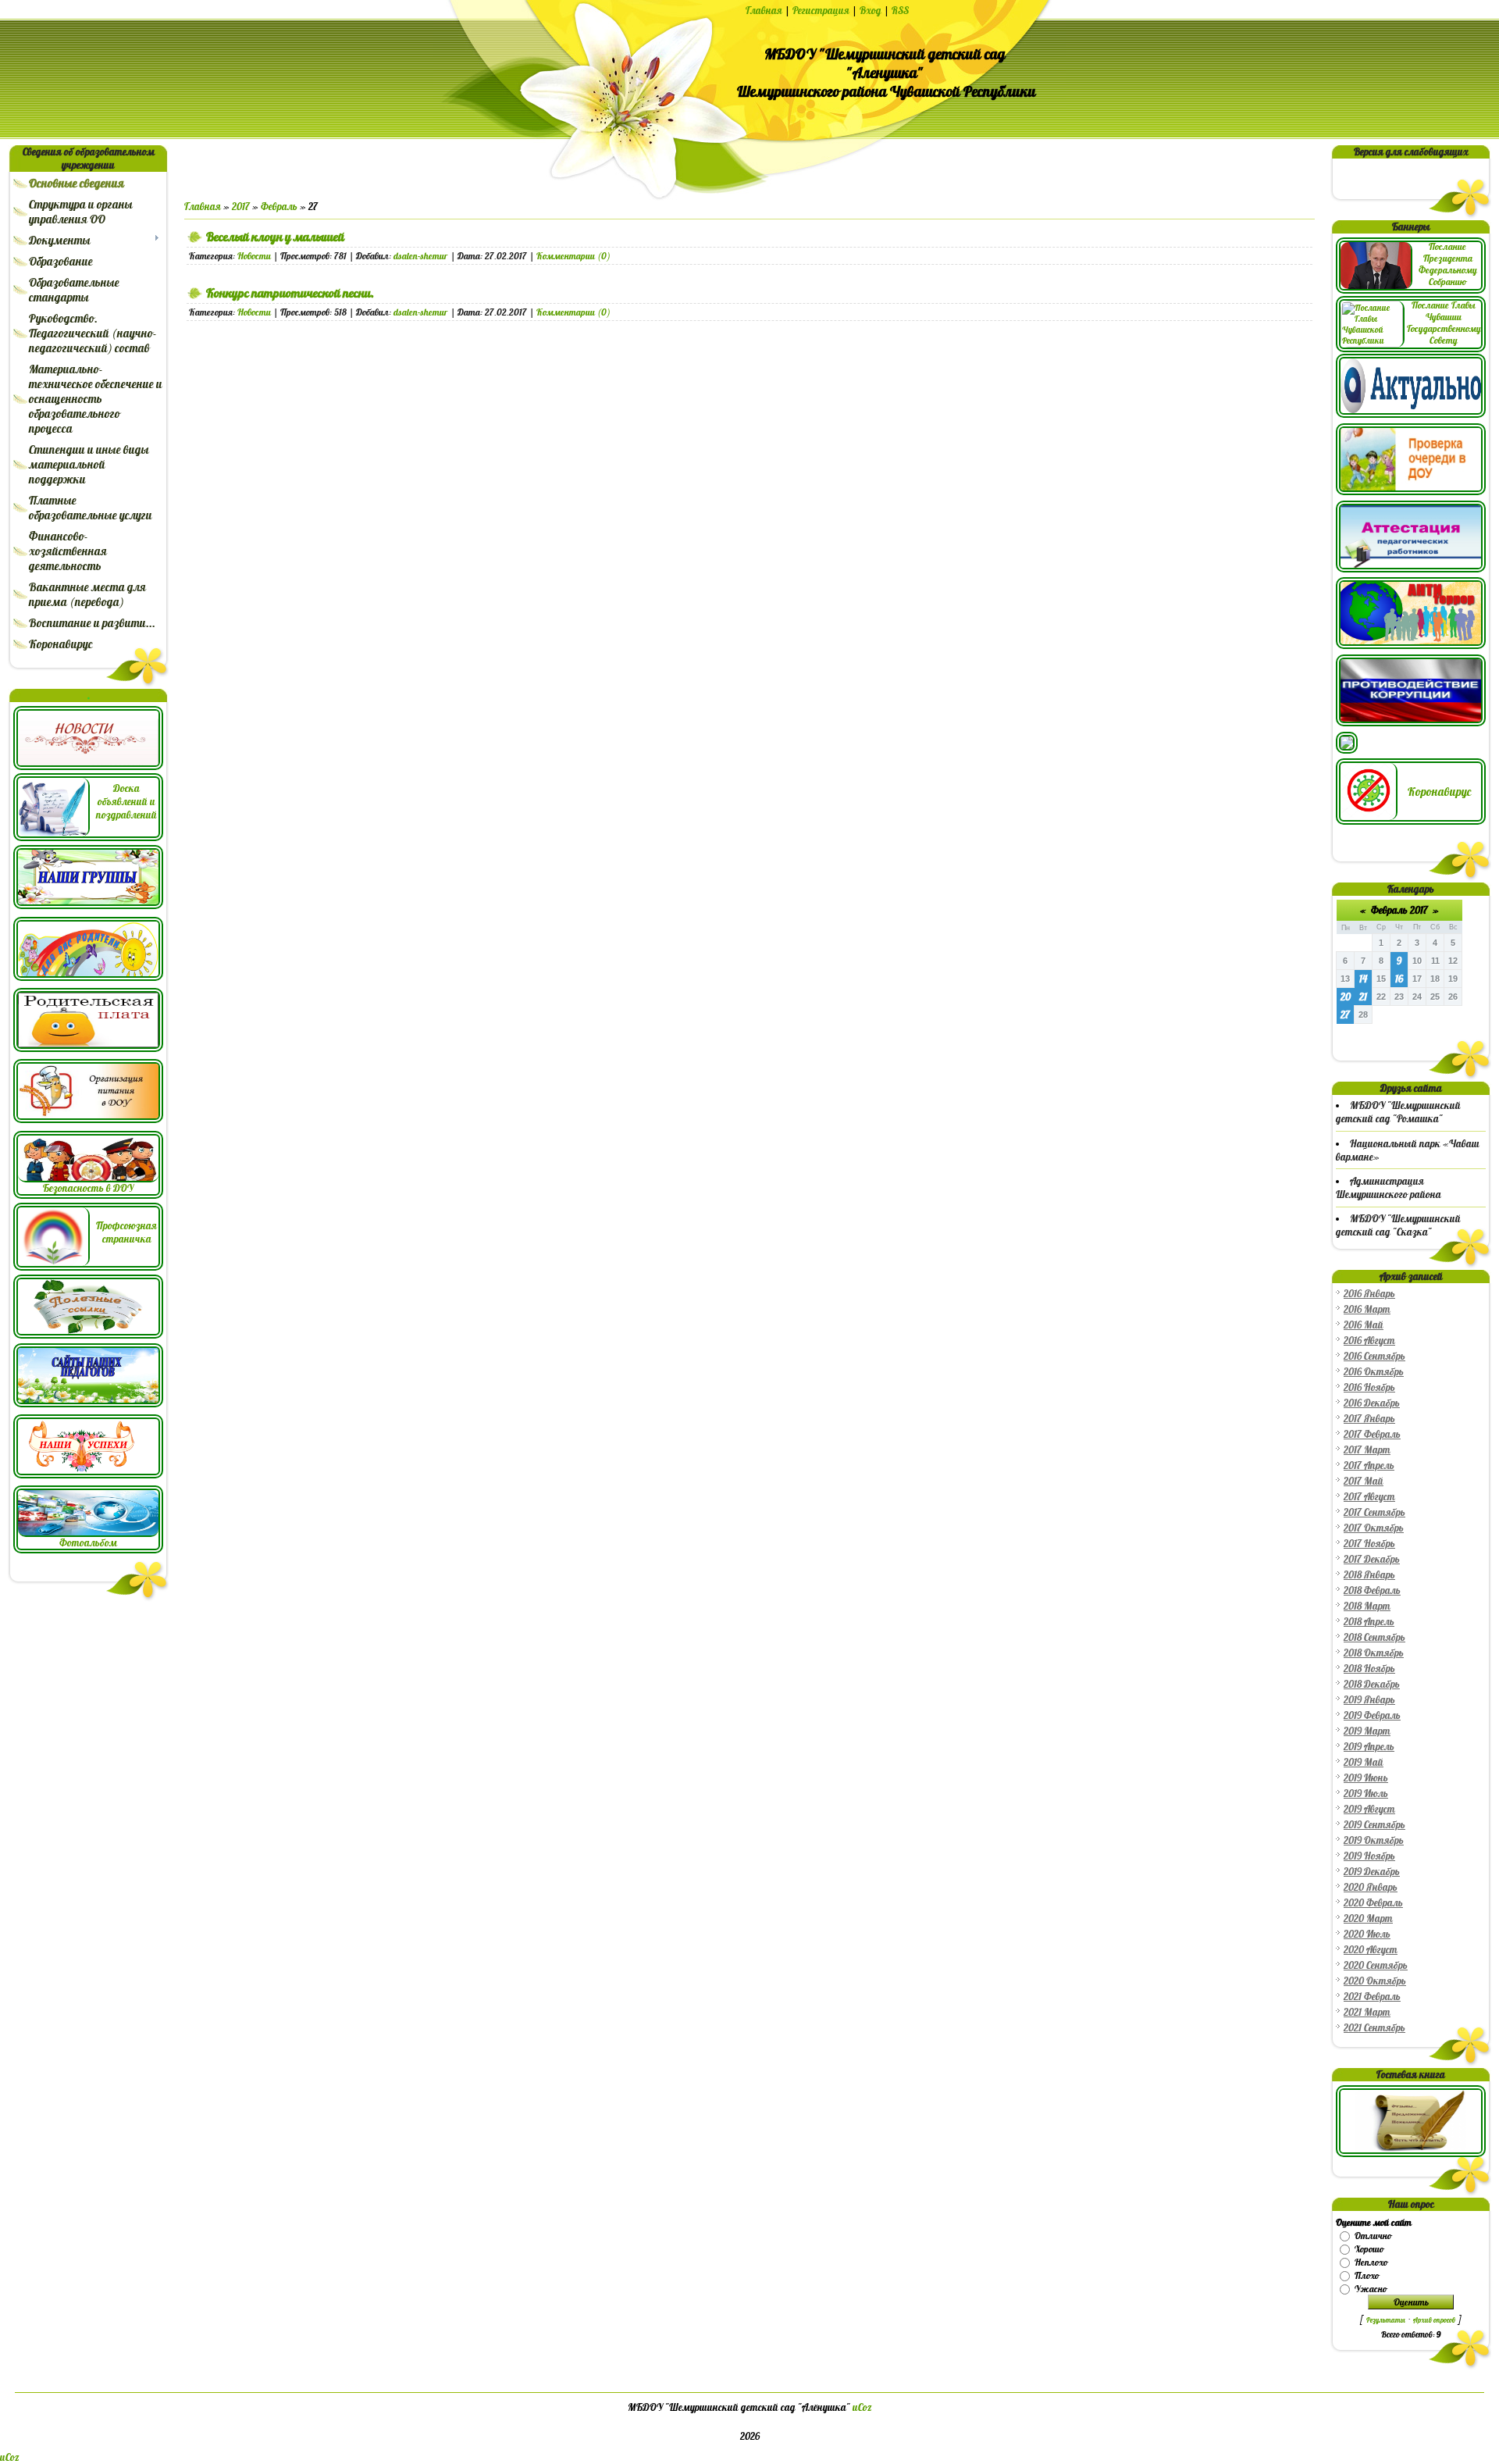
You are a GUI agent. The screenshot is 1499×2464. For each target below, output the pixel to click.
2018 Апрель (1369, 1622)
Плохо (1367, 2275)
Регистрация (821, 11)
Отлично (1373, 2236)
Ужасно (1371, 2289)
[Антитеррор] (1411, 645)
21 (1363, 997)
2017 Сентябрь (1374, 1512)
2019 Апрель (1369, 1747)
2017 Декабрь (1372, 1559)
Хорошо (1369, 2249)
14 (1363, 979)
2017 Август (1369, 1497)
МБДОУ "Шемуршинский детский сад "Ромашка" (1398, 1112)
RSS (900, 11)
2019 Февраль (1372, 1715)
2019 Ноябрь (1369, 1856)
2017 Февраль (1372, 1434)
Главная (764, 11)
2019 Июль (1366, 1794)
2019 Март (1367, 1731)
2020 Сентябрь (1376, 1965)
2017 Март (1367, 1450)
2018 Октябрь (1374, 1653)
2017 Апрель (1369, 1466)
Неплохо (1371, 2262)
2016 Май (1364, 1325)
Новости (254, 256)
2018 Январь (1369, 1575)
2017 (241, 207)
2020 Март (1368, 1918)
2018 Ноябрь (1369, 1669)
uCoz (862, 2407)
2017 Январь (1369, 1419)
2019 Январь (1369, 1700)
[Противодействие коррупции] (1411, 723)
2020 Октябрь (1375, 1981)
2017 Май (1364, 1481)
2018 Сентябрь (1374, 1637)
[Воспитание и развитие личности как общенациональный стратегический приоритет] (1347, 750)
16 (1399, 979)
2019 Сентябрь (1374, 1825)
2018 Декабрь (1372, 1684)
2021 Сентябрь (1374, 2028)
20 (1346, 997)
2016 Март (1367, 1309)
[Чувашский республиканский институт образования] (1411, 569)
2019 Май (1364, 1762)
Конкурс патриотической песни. (290, 293)
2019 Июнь (1366, 1778)
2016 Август (1369, 1341)
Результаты (1386, 2320)
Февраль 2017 (1399, 910)
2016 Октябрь (1374, 1372)
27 (1345, 1015)
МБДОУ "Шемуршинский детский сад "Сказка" (1398, 1225)
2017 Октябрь (1374, 1528)
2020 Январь (1371, 1887)
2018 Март (1367, 1606)
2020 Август (1371, 1950)
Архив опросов (1434, 2320)
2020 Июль (1367, 1934)
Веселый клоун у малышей (275, 237)
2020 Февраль (1373, 1903)
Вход (871, 11)
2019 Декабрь (1372, 1872)
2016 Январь (1369, 1294)
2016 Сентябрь (1374, 1356)
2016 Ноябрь (1369, 1387)
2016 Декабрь (1372, 1403)
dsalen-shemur (421, 256)
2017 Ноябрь (1369, 1544)
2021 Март (1367, 2012)
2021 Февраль (1372, 1997)
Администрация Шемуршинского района (1389, 1188)
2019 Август (1369, 1809)
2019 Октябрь (1374, 1840)
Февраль (279, 207)
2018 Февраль (1372, 1590)
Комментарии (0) (573, 256)
